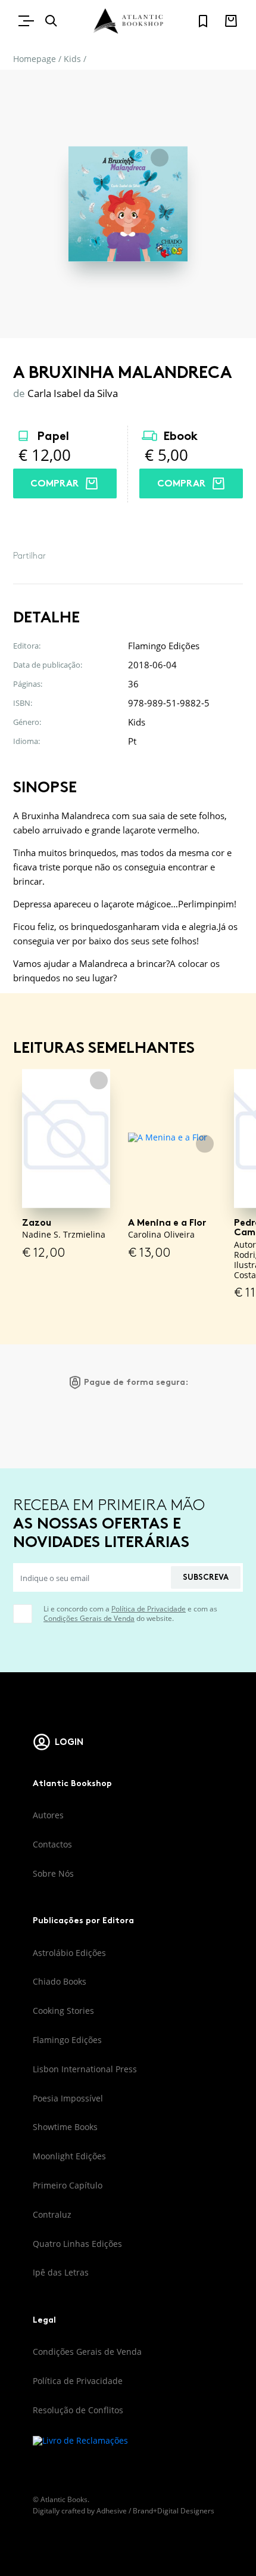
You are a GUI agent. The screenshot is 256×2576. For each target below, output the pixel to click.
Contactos (52, 1844)
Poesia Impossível (68, 2098)
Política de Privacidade (149, 1609)
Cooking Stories (63, 2011)
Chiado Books (60, 1981)
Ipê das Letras (61, 2272)
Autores (48, 1815)
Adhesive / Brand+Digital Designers (155, 2511)
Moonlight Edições (69, 2156)
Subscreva (206, 1577)
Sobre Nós (53, 1873)
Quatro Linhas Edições (77, 2244)
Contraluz (52, 2214)
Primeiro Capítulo (68, 2185)
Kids (72, 59)
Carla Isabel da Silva (73, 393)
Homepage (35, 59)
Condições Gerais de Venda (89, 1618)
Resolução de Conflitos (78, 2410)
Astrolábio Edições (69, 1953)
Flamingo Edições (67, 2040)
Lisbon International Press (85, 2069)
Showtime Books (65, 2127)
